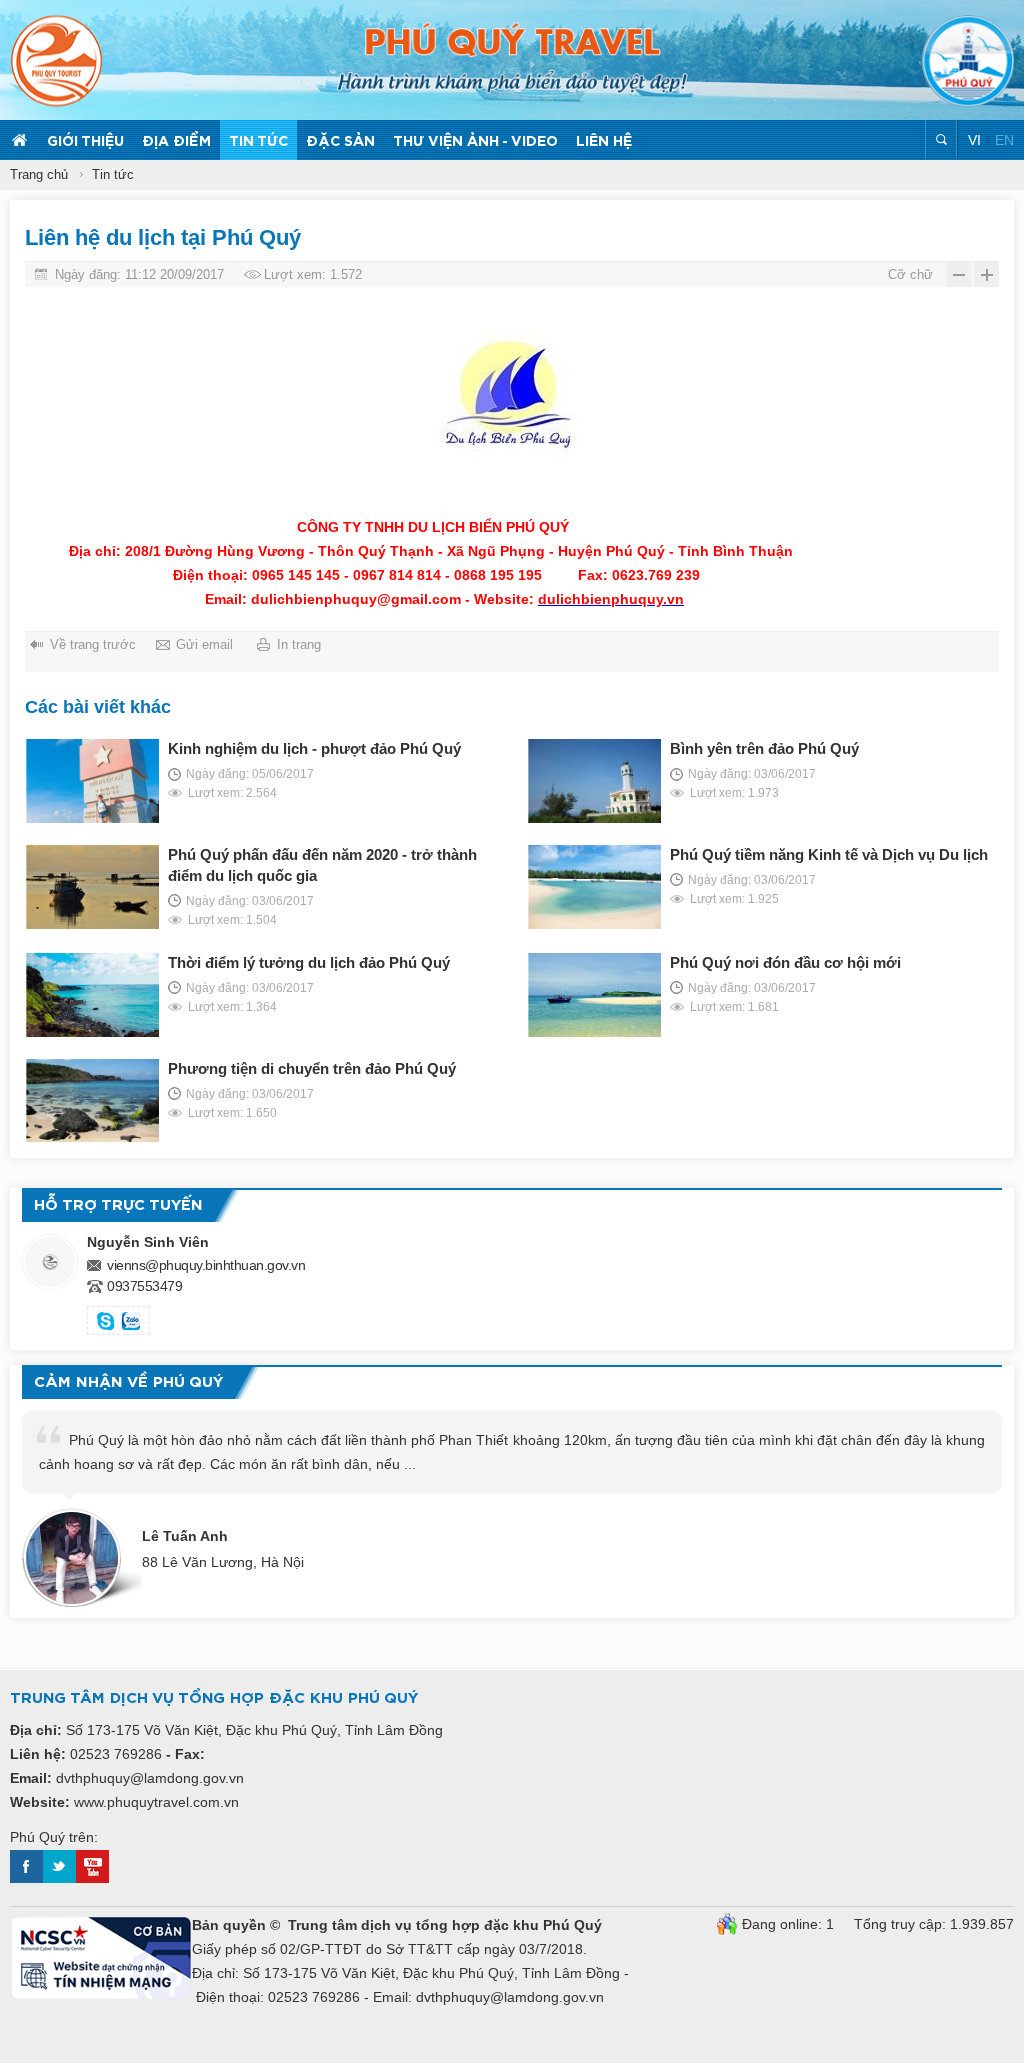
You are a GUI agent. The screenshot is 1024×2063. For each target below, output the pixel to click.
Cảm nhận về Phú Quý (128, 1382)
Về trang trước (93, 644)
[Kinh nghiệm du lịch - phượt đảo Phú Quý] (92, 781)
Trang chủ (19, 140)
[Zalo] (131, 1323)
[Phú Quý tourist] (56, 61)
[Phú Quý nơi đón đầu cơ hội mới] (594, 995)
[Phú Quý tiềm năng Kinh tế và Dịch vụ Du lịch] (594, 887)
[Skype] (105, 1323)
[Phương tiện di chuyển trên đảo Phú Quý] (92, 1101)
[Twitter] (59, 1878)
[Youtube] (92, 1878)
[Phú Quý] (968, 61)
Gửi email (204, 644)
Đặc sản (340, 142)
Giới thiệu (85, 142)
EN (1004, 140)
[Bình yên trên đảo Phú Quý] (594, 781)
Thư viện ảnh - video (475, 142)
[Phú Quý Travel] (512, 58)
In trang (299, 644)
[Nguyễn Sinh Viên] (50, 1262)
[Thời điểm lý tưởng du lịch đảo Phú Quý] (92, 995)
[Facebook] (26, 1878)
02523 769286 (116, 1754)
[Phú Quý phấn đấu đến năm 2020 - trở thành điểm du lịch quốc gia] (92, 887)
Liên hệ (604, 142)
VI (976, 140)
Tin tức (258, 142)
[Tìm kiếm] (941, 139)
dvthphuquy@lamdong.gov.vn (150, 1778)
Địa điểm (176, 142)
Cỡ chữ (910, 274)
